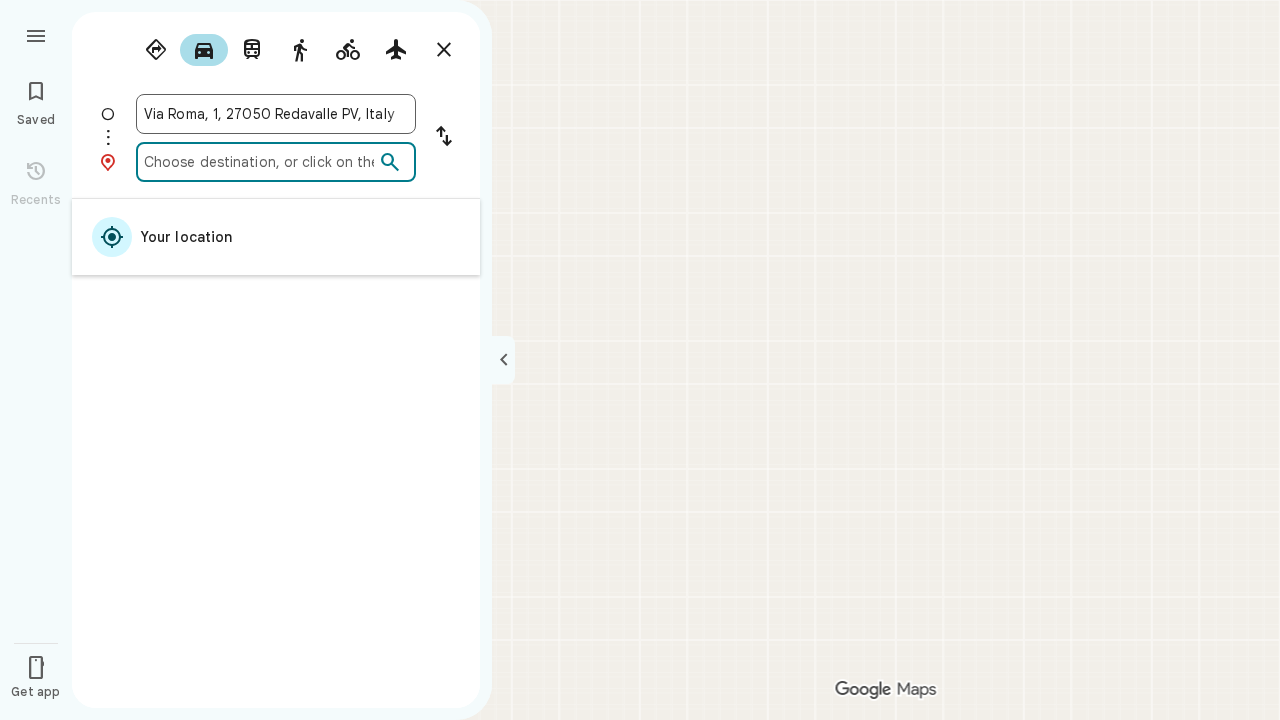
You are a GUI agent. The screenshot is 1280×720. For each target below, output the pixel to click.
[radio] (156, 50)
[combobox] (276, 114)
